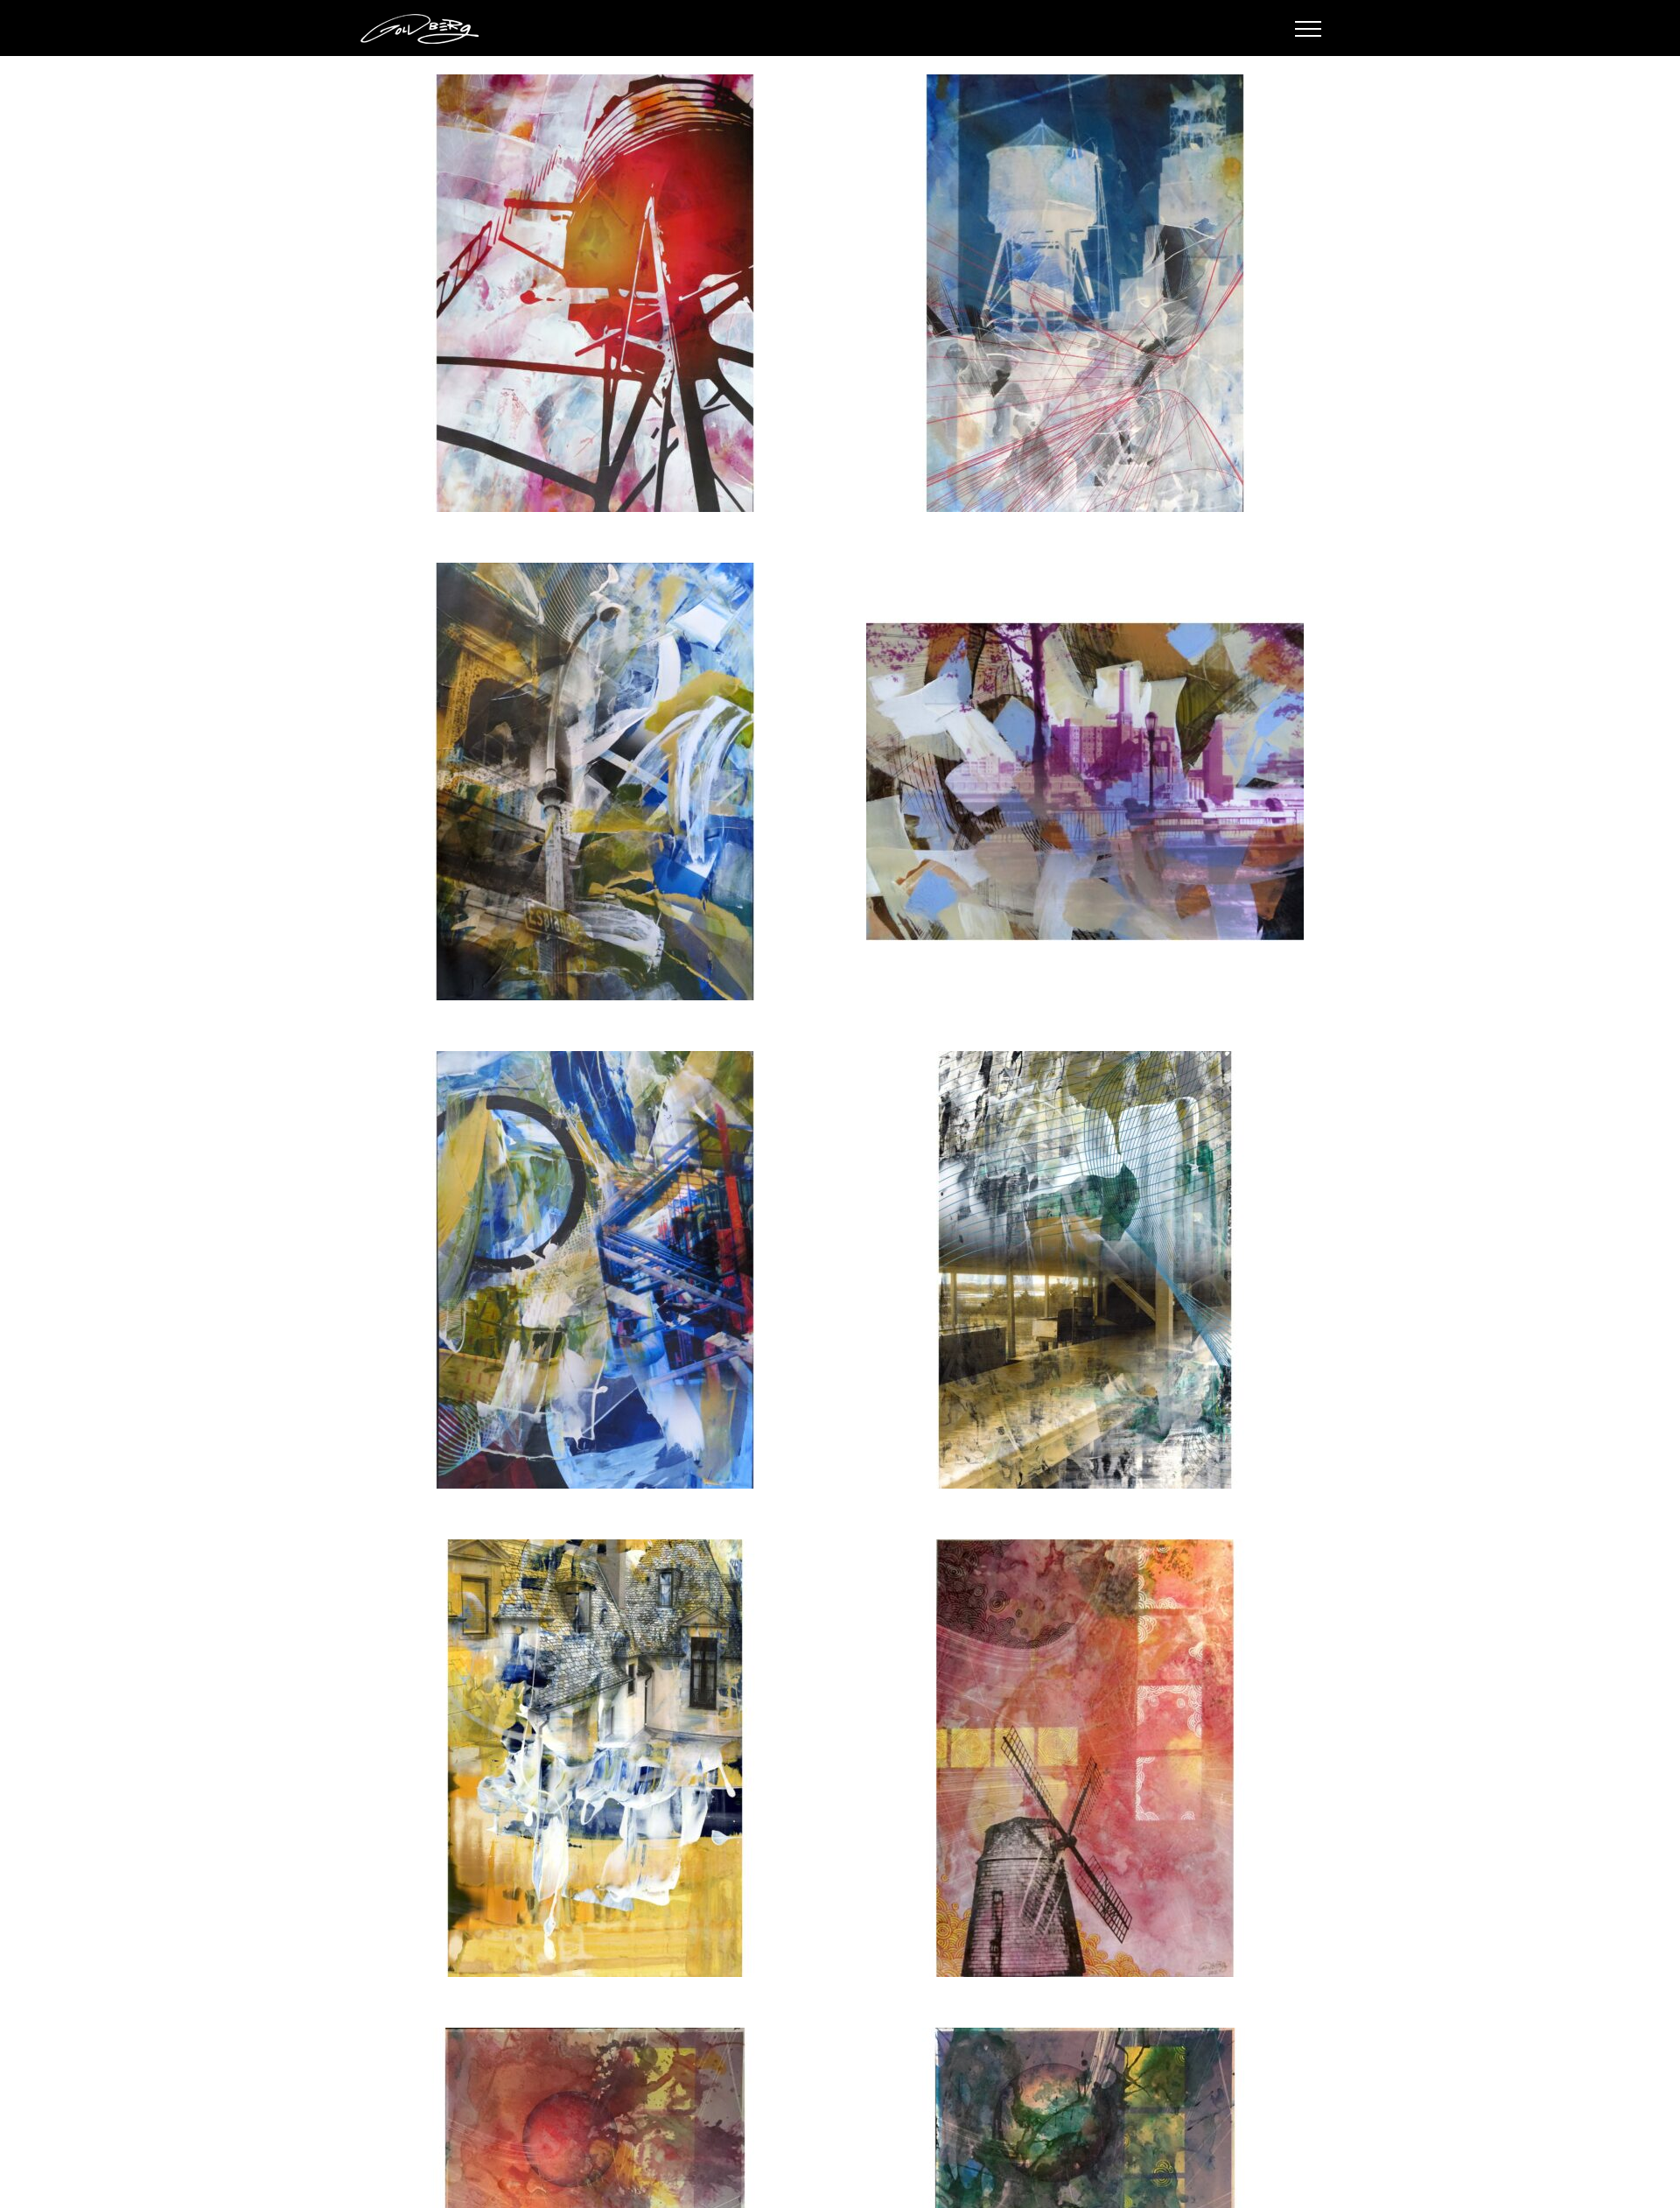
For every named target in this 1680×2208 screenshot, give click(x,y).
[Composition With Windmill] (1085, 1758)
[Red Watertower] (595, 293)
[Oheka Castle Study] (595, 1758)
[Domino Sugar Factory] (1085, 782)
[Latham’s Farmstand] (1085, 1270)
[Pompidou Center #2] (595, 1270)
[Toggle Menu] (1309, 29)
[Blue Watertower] (1085, 293)
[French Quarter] (595, 782)
